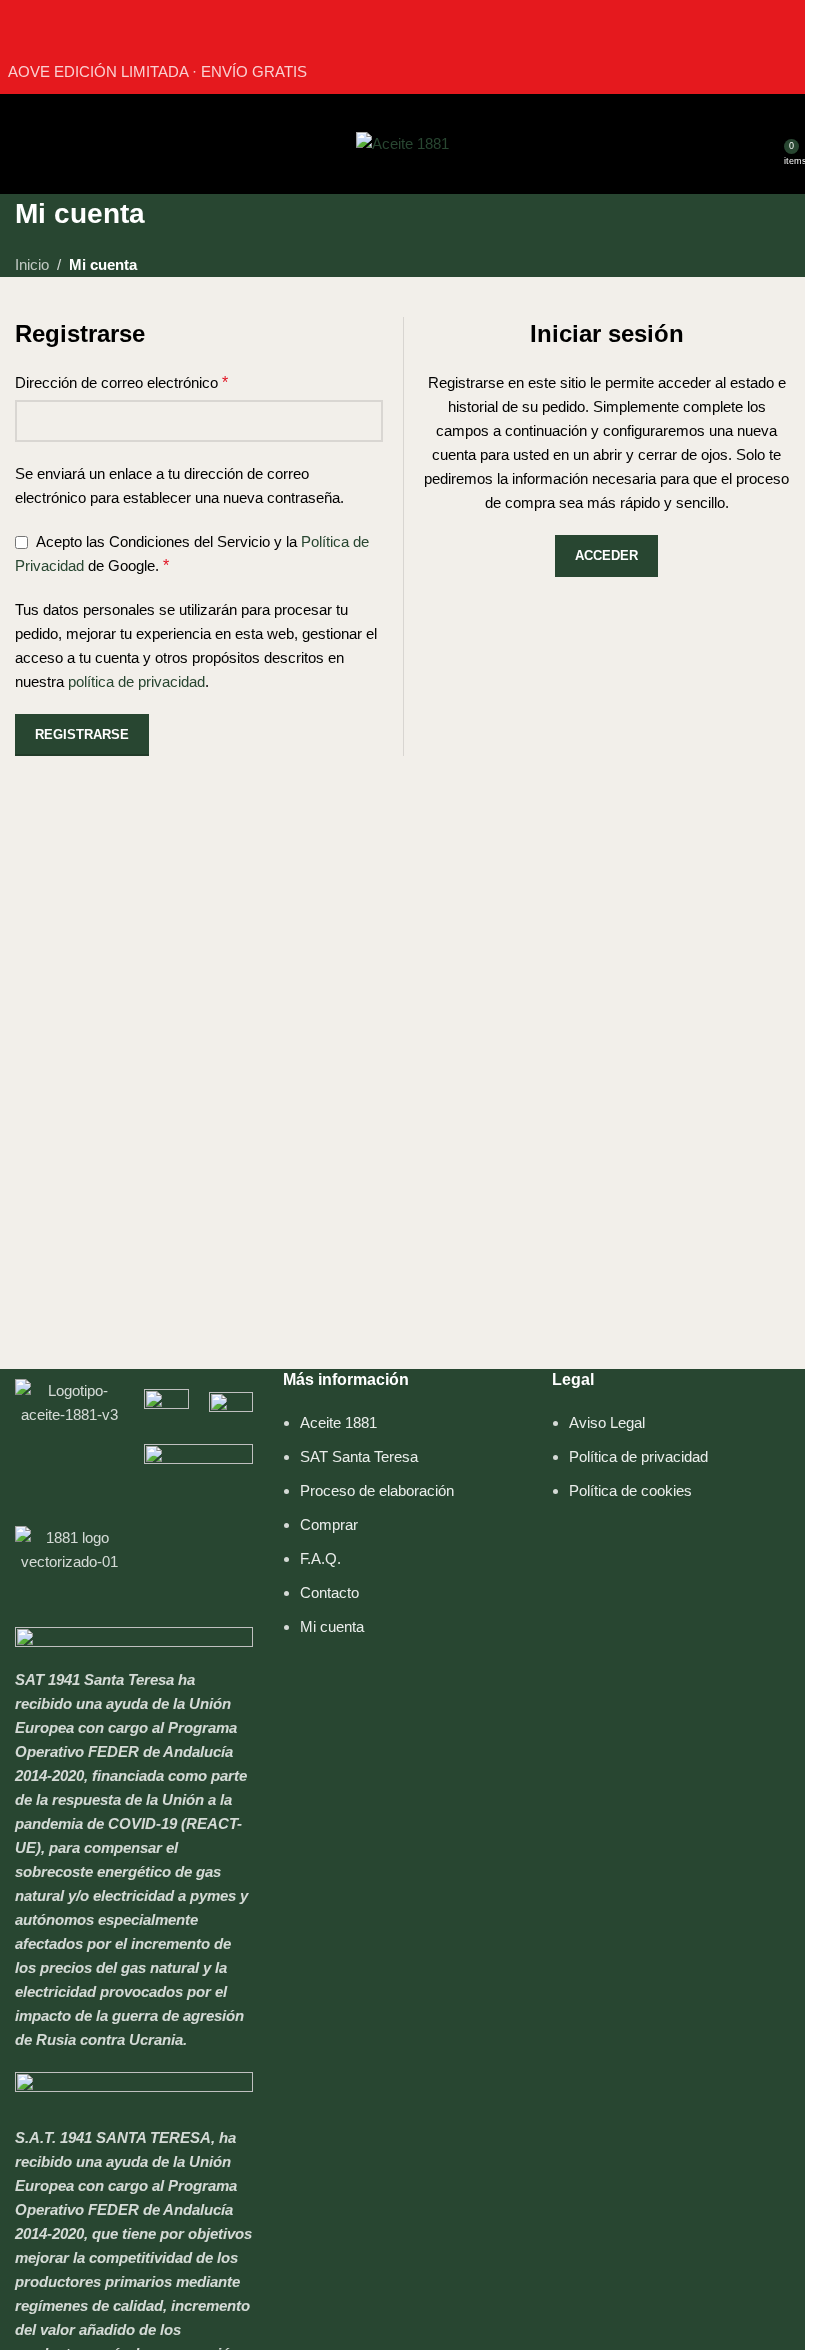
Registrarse (82, 734)
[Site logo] (402, 142)
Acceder (606, 555)
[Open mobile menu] (23, 144)
